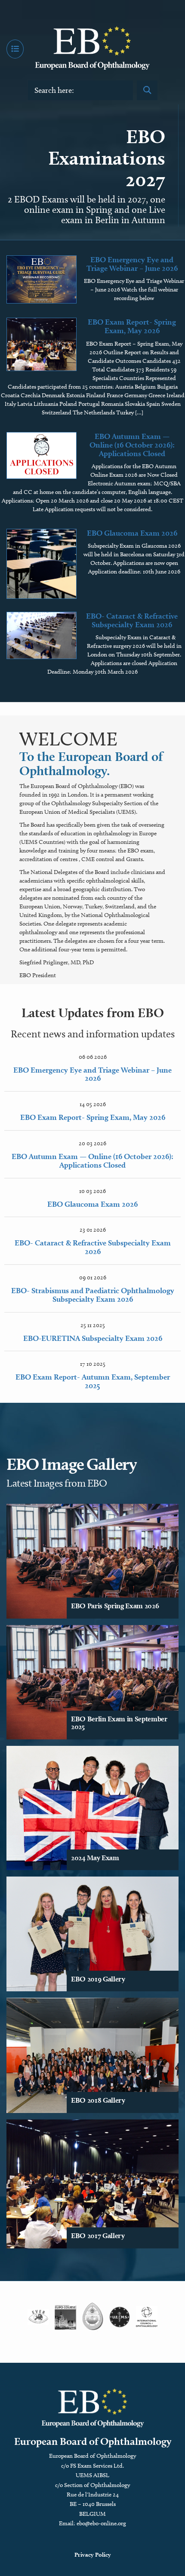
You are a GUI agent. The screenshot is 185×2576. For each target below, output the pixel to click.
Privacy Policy (93, 2555)
